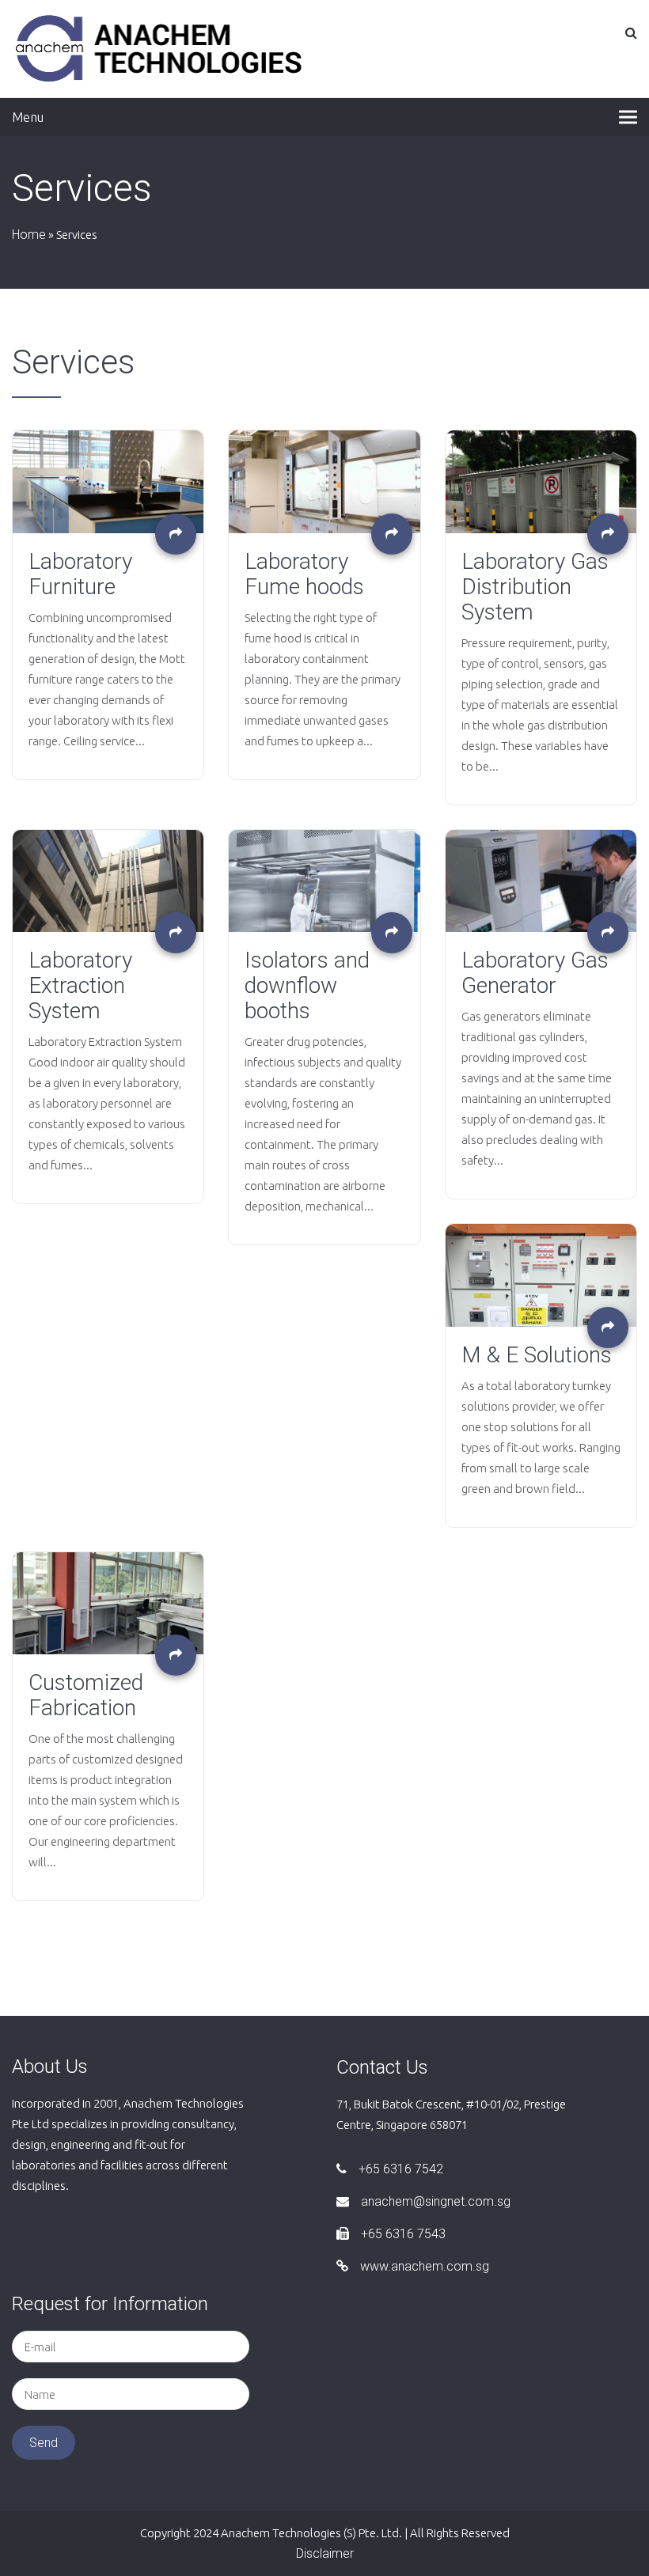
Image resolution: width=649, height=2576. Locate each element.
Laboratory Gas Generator (535, 973)
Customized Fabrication (86, 1695)
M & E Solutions (537, 1355)
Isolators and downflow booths (307, 986)
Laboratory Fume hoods (304, 574)
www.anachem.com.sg (425, 2266)
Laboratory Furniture (80, 574)
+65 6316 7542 (401, 2169)
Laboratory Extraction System (80, 986)
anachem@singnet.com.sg (436, 2201)
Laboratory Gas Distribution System (535, 587)
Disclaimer (325, 2553)
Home (29, 235)
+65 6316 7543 (403, 2234)
